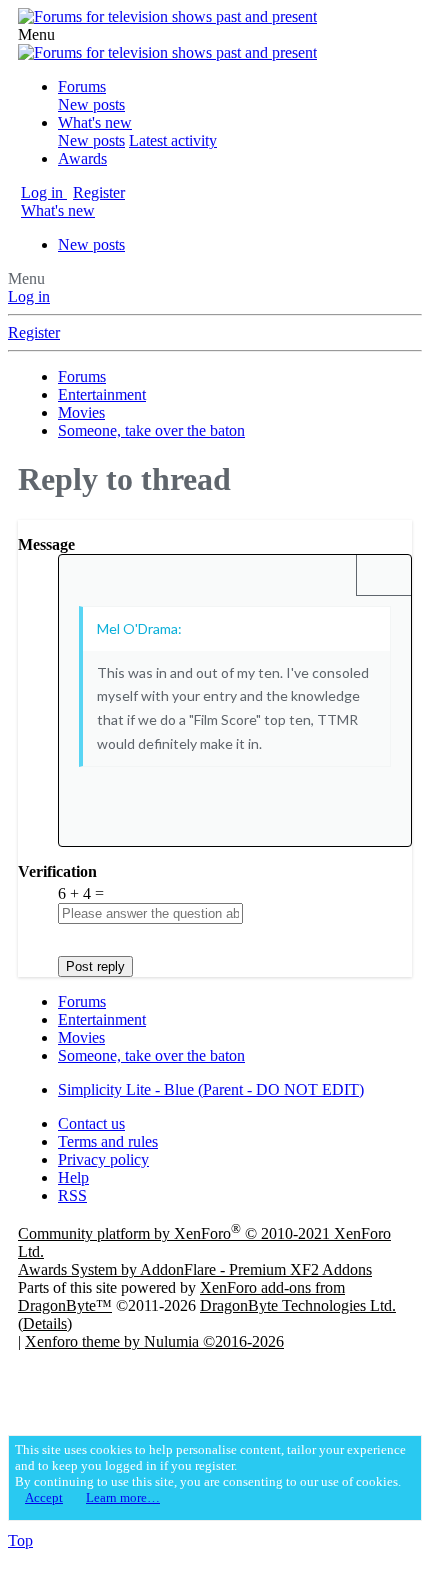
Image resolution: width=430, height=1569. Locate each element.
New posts (91, 104)
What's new (95, 122)
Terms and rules (108, 1141)
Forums (82, 86)
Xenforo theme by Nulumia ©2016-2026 (154, 1341)
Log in (29, 296)
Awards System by (195, 1269)
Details (45, 1323)
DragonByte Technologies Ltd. (298, 1305)
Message (46, 544)
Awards (82, 158)
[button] (36, 34)
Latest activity (173, 140)
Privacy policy (103, 1159)
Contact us (91, 1123)
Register (34, 332)
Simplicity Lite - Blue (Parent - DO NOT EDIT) (211, 1089)
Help (73, 1177)
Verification (57, 871)
